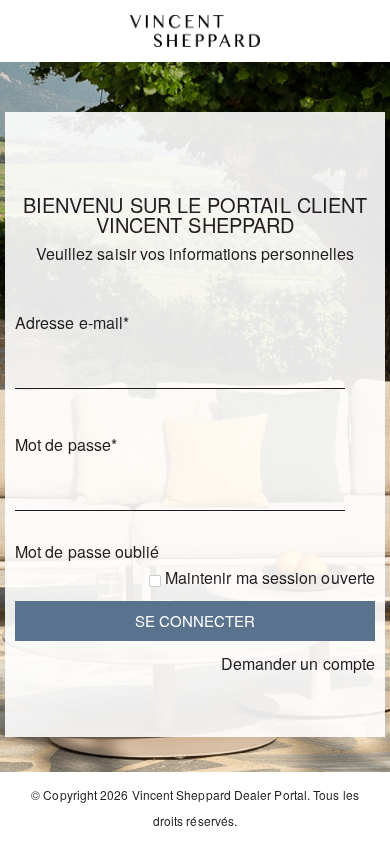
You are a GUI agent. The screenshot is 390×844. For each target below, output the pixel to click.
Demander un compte (298, 663)
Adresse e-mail (72, 322)
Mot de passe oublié (87, 551)
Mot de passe (66, 444)
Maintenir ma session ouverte (270, 577)
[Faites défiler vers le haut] (347, 821)
